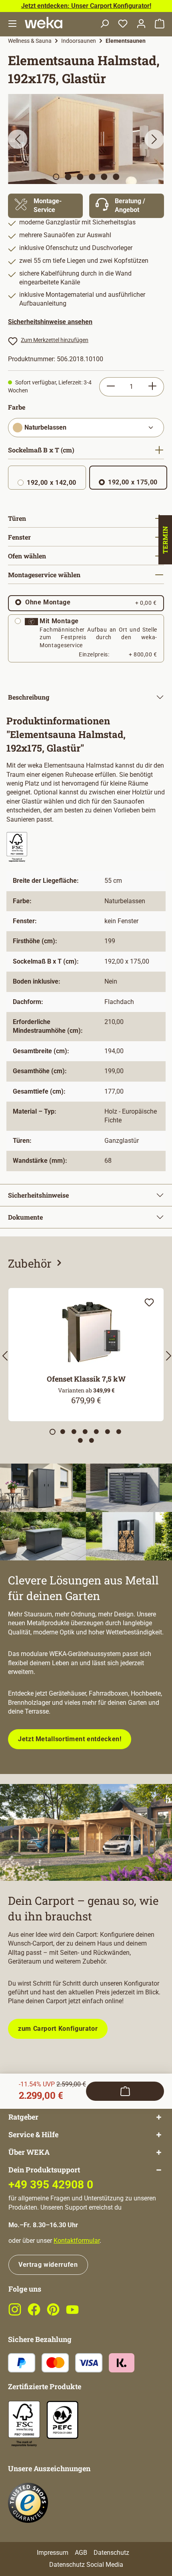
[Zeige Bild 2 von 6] (68, 177)
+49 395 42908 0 (51, 2185)
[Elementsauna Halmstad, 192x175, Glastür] (86, 139)
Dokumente (25, 1217)
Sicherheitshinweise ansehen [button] (50, 322)
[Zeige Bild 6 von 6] (116, 177)
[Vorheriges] (18, 139)
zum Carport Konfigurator (58, 2029)
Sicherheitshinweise (38, 1195)
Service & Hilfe (33, 2135)
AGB (81, 2553)
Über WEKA (29, 2152)
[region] (86, 139)
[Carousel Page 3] (74, 1432)
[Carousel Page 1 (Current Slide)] (53, 1432)
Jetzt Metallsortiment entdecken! (70, 1739)
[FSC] (24, 2424)
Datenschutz (111, 2553)
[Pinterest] (53, 2314)
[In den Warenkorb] (125, 2091)
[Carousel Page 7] (119, 1432)
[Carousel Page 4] (85, 1432)
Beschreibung (29, 697)
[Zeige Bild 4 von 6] (92, 177)
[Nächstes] (154, 139)
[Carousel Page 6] (108, 1432)
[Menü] (12, 24)
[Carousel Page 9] (92, 1440)
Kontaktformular (77, 2241)
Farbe (17, 407)
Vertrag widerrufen (48, 2265)
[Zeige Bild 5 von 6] (104, 177)
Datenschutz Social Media (86, 2565)
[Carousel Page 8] (80, 1440)
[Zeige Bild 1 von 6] (56, 177)
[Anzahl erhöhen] (153, 387)
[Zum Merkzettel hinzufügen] (149, 1302)
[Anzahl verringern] (111, 387)
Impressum (53, 2553)
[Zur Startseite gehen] (44, 23)
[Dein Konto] (141, 24)
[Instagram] (15, 2314)
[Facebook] (34, 2314)
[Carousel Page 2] (63, 1432)
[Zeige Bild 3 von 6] (80, 177)
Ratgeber (23, 2117)
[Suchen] (104, 24)
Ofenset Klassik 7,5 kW (86, 1379)
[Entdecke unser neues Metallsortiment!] (86, 1512)
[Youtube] (72, 2314)
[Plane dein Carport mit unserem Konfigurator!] (86, 1832)
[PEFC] (62, 2419)
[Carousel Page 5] (96, 1432)
